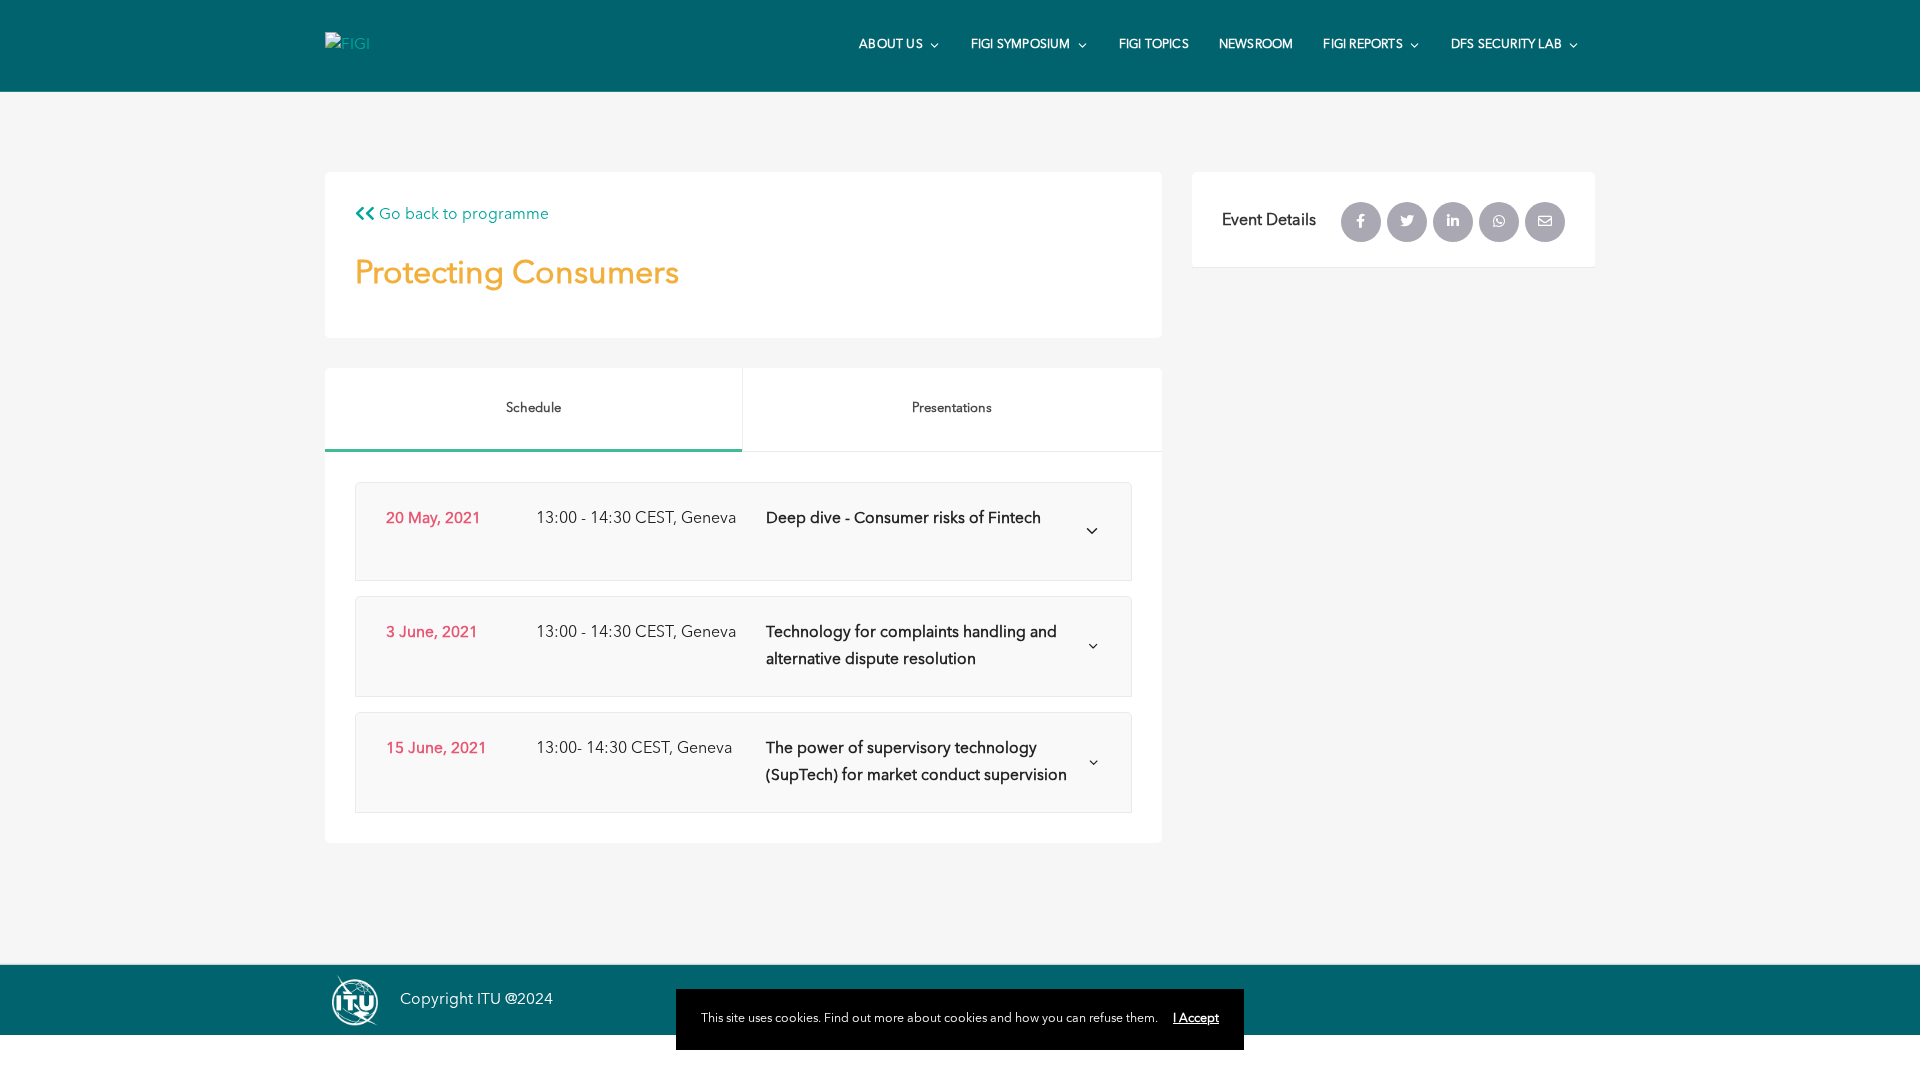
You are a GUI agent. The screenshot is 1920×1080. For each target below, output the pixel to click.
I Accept (1196, 1019)
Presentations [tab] (952, 408)
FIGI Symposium (1021, 45)
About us (891, 45)
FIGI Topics (1154, 45)
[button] (743, 532)
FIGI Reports (1362, 45)
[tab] (743, 532)
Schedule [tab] (533, 408)
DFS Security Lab (1506, 45)
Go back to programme (462, 215)
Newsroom (1256, 45)
